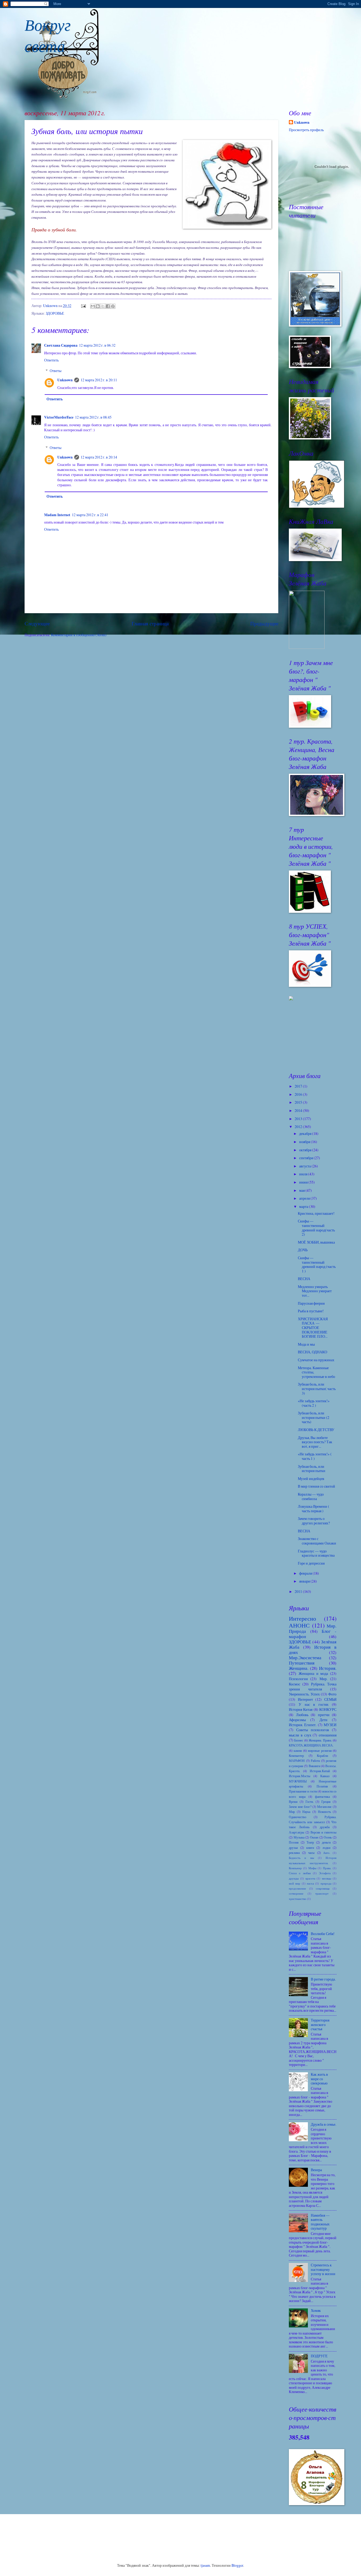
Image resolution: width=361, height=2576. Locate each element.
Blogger (237, 2565)
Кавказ (325, 1776)
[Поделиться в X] (103, 306)
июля (304, 1174)
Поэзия (294, 1842)
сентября (306, 1158)
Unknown (65, 380)
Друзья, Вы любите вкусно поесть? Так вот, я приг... (315, 1442)
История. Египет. (303, 1725)
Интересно (302, 1618)
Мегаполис (324, 1807)
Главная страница (150, 623)
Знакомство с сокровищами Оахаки (317, 1541)
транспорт (322, 1893)
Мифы (312, 1868)
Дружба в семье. (323, 2124)
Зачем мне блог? (300, 1807)
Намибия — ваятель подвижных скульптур (320, 2222)
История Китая (301, 1709)
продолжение (297, 1888)
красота (310, 1878)
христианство (298, 1899)
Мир (292, 1812)
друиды (294, 1878)
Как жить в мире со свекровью (319, 2079)
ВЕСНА (304, 1279)
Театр (310, 1842)
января (305, 1581)
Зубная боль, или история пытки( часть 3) (317, 1388)
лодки (326, 1848)
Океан (314, 1837)
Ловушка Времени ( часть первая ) (314, 1509)
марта (304, 1206)
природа (326, 1883)
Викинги (314, 1766)
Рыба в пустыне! (311, 1311)
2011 (299, 1591)
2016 (299, 1094)
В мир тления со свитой (316, 1486)
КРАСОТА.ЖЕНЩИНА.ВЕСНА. (311, 1745)
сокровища (323, 1888)
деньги (326, 1842)
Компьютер (296, 1755)
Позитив (322, 1786)
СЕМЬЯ (330, 1699)
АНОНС (299, 1625)
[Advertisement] (315, 1036)
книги (310, 1848)
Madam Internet (57, 515)
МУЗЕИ (330, 1725)
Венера (316, 2170)
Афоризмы (297, 1720)
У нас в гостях (314, 1704)
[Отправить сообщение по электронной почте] (83, 306)
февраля (306, 1573)
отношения (328, 1735)
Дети (323, 1720)
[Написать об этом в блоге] (98, 306)
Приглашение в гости (303, 1791)
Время (293, 1802)
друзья (293, 1848)
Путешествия (302, 1663)
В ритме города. (323, 1979)
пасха (310, 1883)
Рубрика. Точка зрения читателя (313, 1686)
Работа (315, 1761)
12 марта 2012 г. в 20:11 (99, 380)
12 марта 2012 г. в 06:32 (97, 345)
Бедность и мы (301, 1858)
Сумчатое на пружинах (316, 1360)
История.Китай (320, 1771)
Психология (298, 1679)
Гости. (310, 1802)
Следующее (37, 623)
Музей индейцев (311, 1479)
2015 (299, 1102)
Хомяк (316, 2310)
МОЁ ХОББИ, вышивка (316, 1242)
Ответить (51, 360)
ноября (305, 1142)
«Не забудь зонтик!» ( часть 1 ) (315, 1456)
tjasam (205, 2565)
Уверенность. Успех (304, 1694)
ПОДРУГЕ (319, 2356)
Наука (306, 1812)
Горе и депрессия (311, 1563)
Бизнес (299, 1740)
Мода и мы (306, 1344)
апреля (305, 1198)
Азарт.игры (297, 1832)
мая (302, 1190)
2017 (299, 1086)
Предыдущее (264, 623)
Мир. (323, 1679)
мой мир (295, 1883)
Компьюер (295, 1868)
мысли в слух (300, 1735)
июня (304, 1182)
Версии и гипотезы (323, 1832)
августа (305, 1166)
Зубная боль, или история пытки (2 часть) (314, 1417)
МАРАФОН (297, 1761)
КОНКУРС (328, 1709)
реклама (294, 1853)
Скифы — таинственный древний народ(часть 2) (316, 1228)
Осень (328, 1837)
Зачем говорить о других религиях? (314, 1521)
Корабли (322, 1755)
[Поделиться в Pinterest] (113, 306)
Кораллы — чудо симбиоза (311, 1496)
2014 (299, 1110)
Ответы (55, 371)
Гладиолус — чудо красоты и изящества (316, 1553)
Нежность (324, 1812)
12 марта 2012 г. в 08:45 (93, 417)
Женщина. (299, 1668)
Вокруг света (48, 35)
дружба (325, 1827)
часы (311, 1853)
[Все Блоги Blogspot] (291, 999)
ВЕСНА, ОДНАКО (313, 1352)
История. (328, 1668)
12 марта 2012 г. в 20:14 (99, 457)
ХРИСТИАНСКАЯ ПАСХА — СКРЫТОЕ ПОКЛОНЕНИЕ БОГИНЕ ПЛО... (313, 1328)
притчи (324, 1715)
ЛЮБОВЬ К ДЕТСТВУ (316, 1430)
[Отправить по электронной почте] (93, 306)
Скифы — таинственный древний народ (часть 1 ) (317, 1264)
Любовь (302, 1715)
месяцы (327, 1878)
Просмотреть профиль (306, 130)
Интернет (305, 1699)
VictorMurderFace (59, 417)
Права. (327, 1868)
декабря (306, 1133)
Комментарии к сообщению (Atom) (79, 635)
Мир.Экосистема (305, 1658)
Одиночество (298, 1817)
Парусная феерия (311, 1303)
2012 (299, 1127)
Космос (295, 1684)
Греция (326, 1802)
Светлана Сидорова (61, 345)
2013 (299, 1119)
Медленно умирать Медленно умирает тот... (315, 1291)
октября (306, 1150)
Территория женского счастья (320, 2024)
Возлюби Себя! (323, 1934)
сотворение (296, 1893)
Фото (332, 1694)
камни (298, 1750)
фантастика (322, 1796)
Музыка (299, 1837)
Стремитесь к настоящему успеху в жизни (323, 2269)
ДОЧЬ (303, 1250)
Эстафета (325, 1873)
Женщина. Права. (320, 1740)
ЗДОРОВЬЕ (55, 313)
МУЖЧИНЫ (298, 1781)
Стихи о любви (300, 1873)
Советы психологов (313, 1730)
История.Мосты (300, 1776)
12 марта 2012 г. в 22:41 (90, 515)
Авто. (327, 1853)
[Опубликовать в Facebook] (108, 306)
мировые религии (320, 1750)
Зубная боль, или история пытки (312, 1469)
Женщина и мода (313, 1673)
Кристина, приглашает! (316, 1213)
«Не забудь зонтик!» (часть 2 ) (314, 1403)
